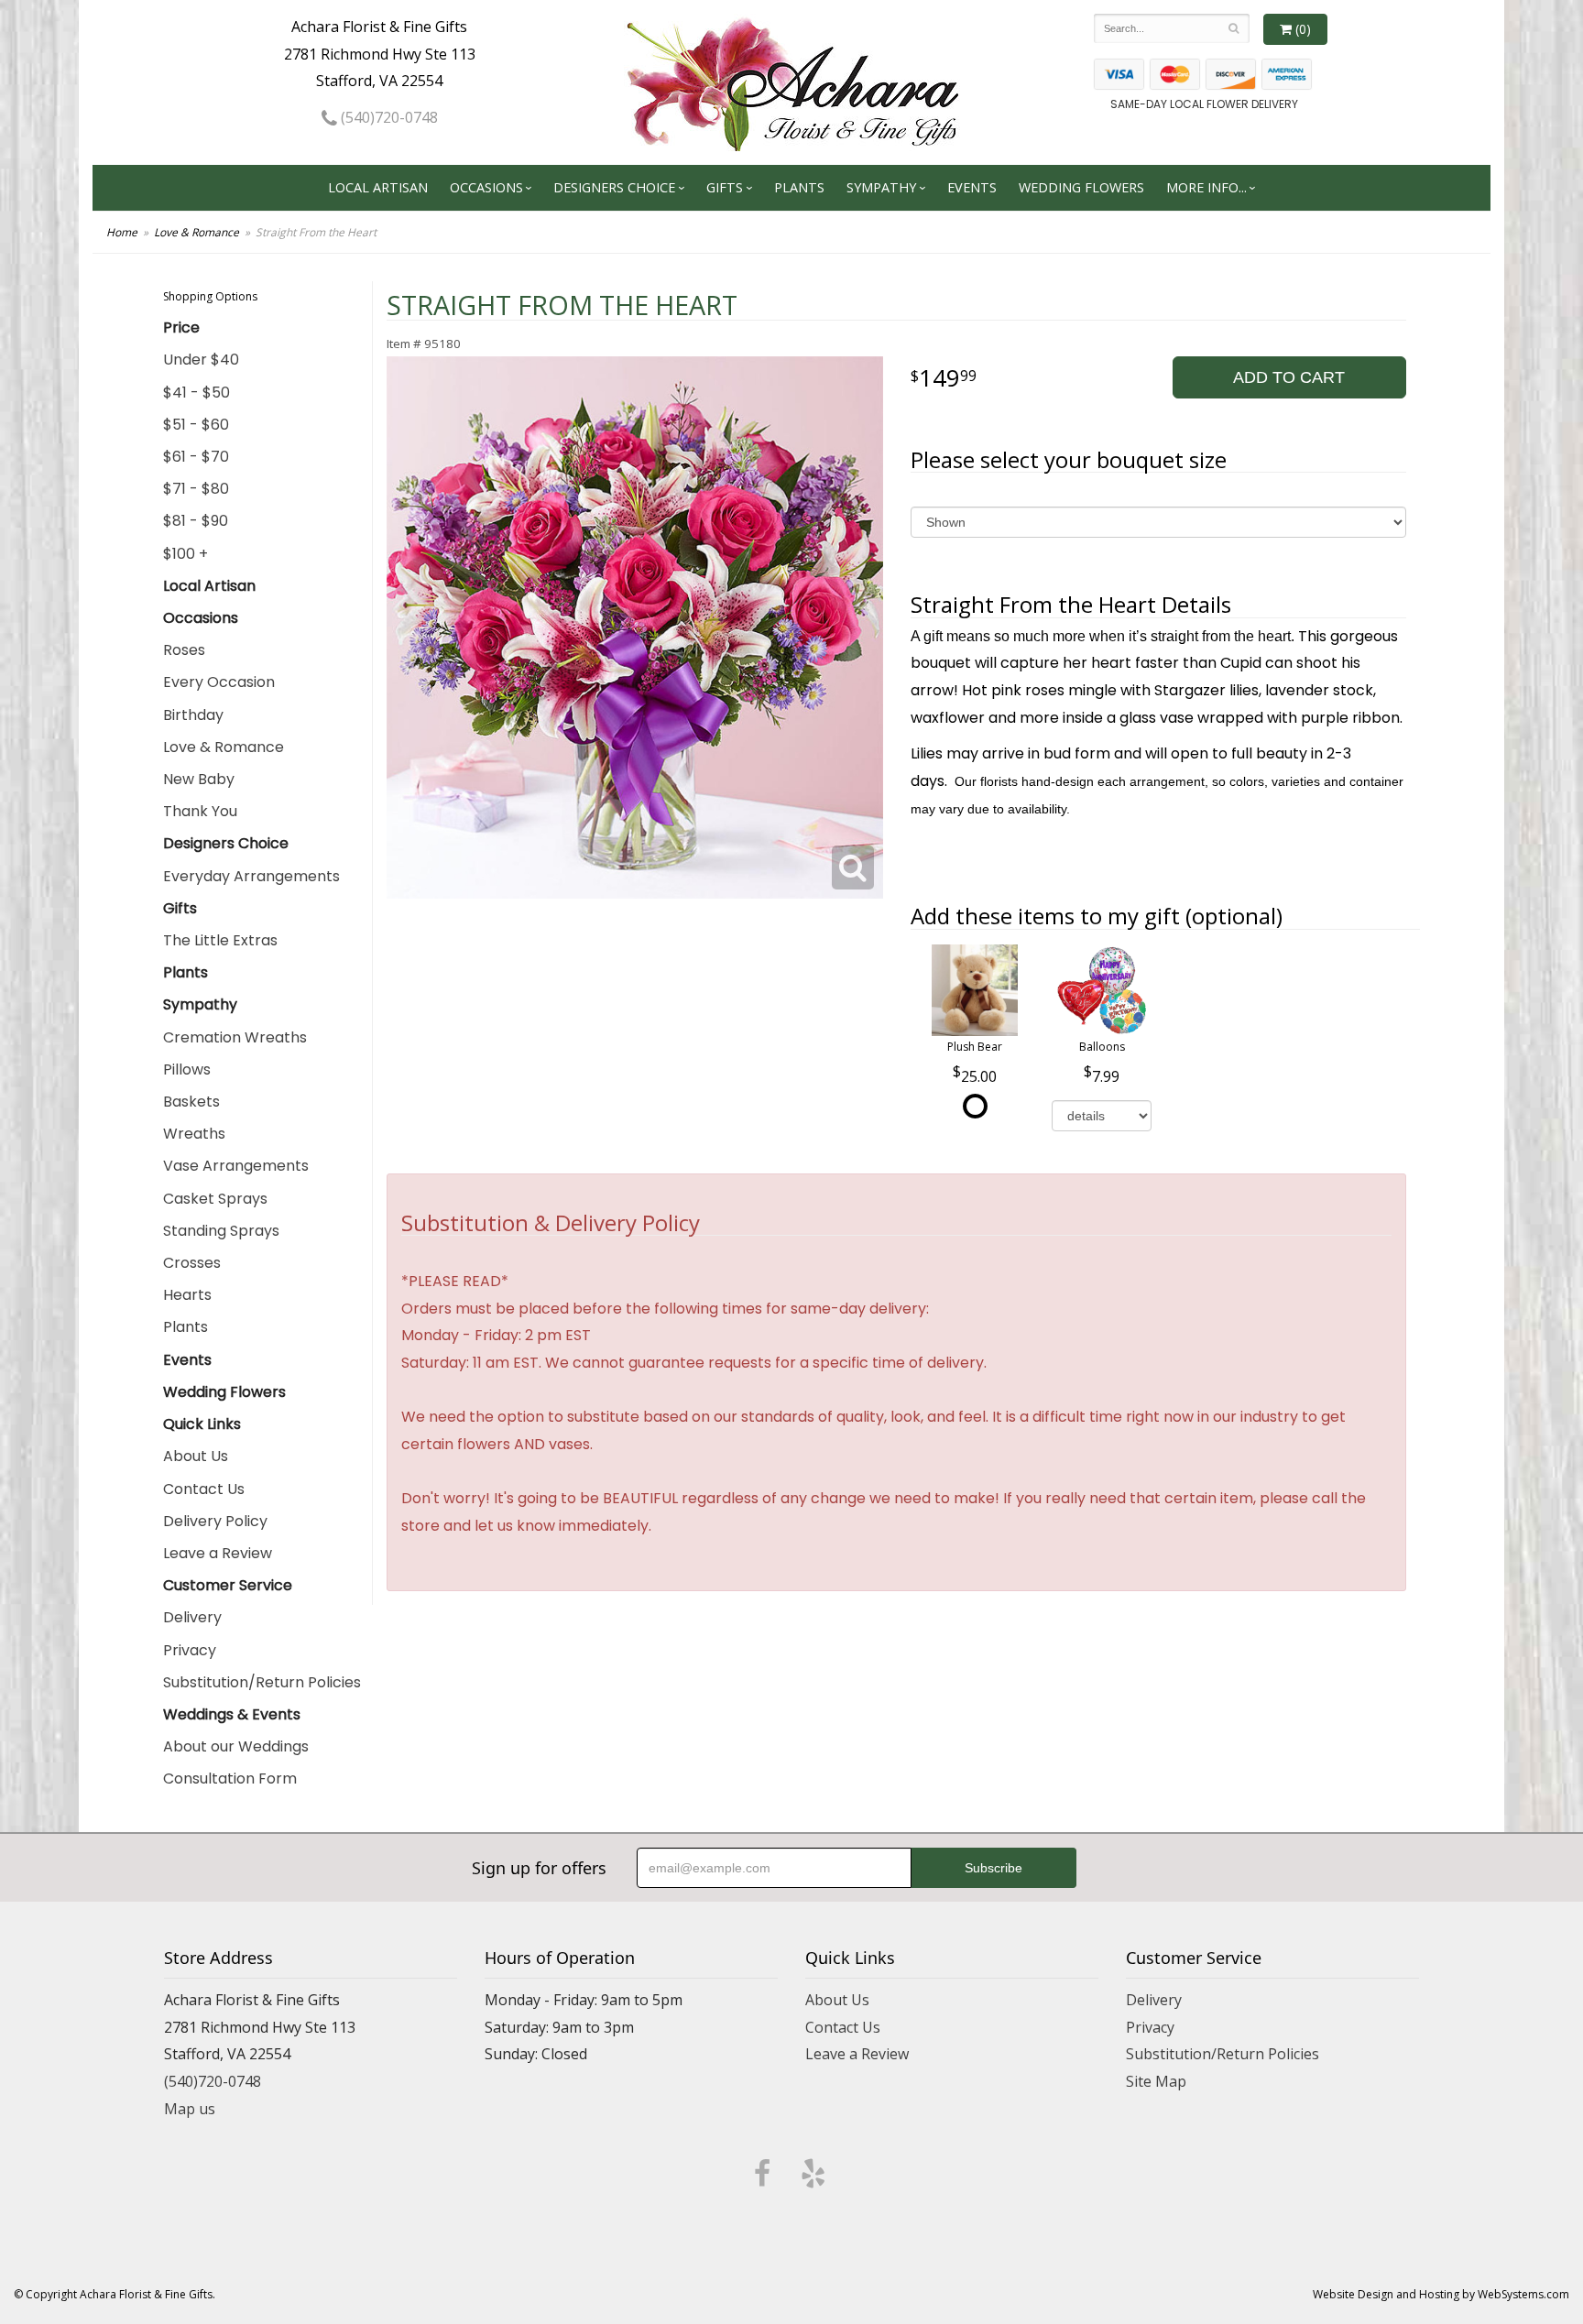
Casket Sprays (215, 1199)
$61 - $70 (196, 457)
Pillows (187, 1069)
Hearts (187, 1295)
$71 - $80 (196, 489)
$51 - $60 (196, 425)
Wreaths (194, 1134)
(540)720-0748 (388, 117)
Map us (190, 2109)
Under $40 (201, 360)
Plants (799, 187)
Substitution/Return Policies (262, 1682)
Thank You (200, 811)
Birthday (193, 715)
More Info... (1206, 187)
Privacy (190, 1650)
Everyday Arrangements (251, 876)
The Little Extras (220, 940)
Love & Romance (197, 232)
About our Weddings (236, 1746)
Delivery (192, 1617)
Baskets (191, 1102)
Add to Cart (1289, 377)
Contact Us (204, 1489)
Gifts (725, 187)
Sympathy (881, 187)
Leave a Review (218, 1553)
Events (972, 187)
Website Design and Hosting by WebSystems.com (1441, 2294)
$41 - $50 (197, 393)
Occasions (486, 187)
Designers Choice (614, 187)
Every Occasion (219, 682)
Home (122, 232)
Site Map (1156, 2081)
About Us (196, 1456)
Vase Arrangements (236, 1166)
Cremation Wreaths (235, 1037)
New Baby (199, 779)
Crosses (192, 1263)
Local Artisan (378, 187)
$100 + (186, 554)
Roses (184, 650)
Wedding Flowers (1081, 187)
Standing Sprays (221, 1231)
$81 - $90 (196, 521)
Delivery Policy (215, 1521)
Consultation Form (230, 1778)
